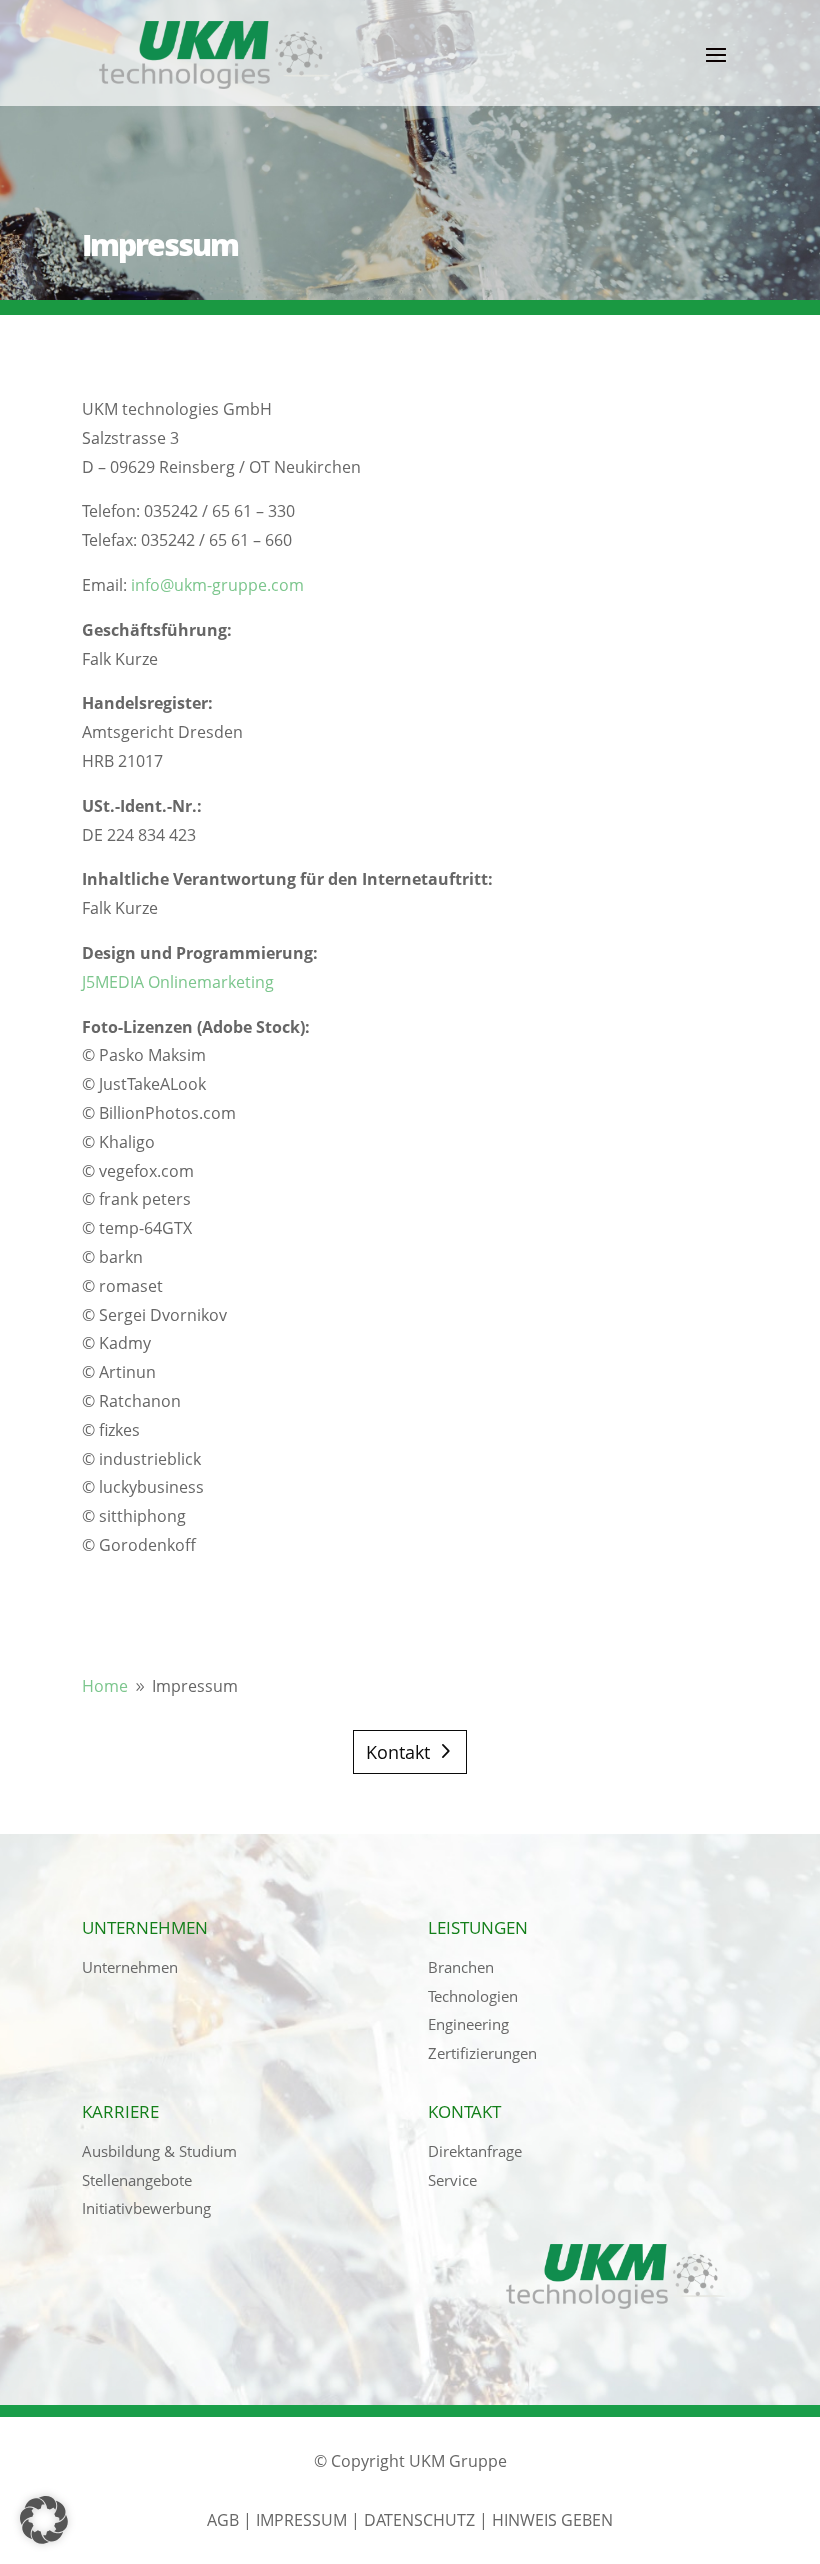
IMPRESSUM (301, 2520)
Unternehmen (130, 1967)
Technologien (473, 1996)
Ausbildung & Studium (159, 2151)
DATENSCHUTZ (419, 2520)
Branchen (461, 1967)
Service (452, 2180)
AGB (223, 2520)
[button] (44, 2520)
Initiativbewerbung (146, 2208)
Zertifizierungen (482, 2053)
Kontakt (398, 1752)
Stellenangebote (137, 2180)
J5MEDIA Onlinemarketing (178, 982)
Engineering (468, 2024)
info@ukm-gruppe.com (217, 585)
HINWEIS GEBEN (552, 2520)
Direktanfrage (475, 2151)
